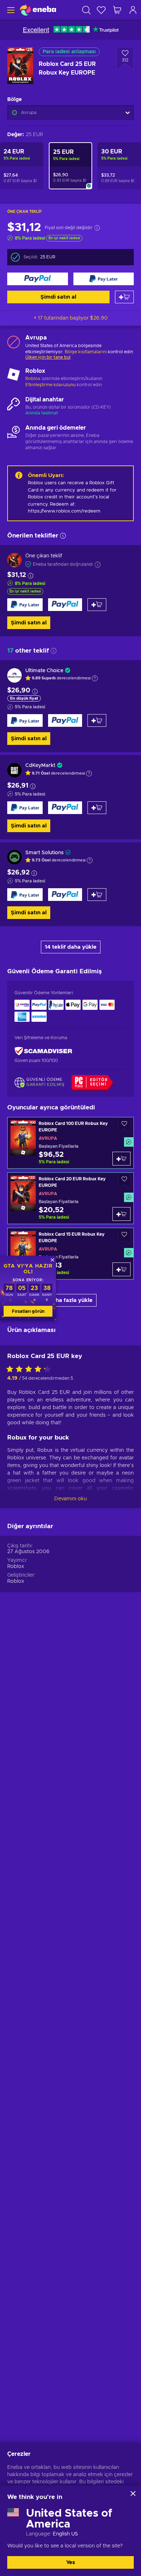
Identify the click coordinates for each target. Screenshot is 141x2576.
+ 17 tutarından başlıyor (71, 318)
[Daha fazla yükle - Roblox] (14, 375)
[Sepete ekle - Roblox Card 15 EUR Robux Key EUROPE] (121, 1269)
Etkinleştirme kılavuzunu (51, 385)
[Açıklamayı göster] (95, 678)
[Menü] (10, 10)
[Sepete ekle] (124, 297)
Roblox (33, 379)
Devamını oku (70, 1499)
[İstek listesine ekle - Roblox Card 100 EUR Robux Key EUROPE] (124, 1125)
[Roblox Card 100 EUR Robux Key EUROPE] (70, 1143)
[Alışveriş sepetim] (117, 10)
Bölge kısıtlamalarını (86, 352)
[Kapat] (133, 2493)
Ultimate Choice (44, 671)
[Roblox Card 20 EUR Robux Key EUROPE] (70, 1198)
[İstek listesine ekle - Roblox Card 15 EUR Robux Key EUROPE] (124, 1236)
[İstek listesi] (101, 10)
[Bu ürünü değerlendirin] (30, 1370)
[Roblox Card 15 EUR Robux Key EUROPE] (70, 1254)
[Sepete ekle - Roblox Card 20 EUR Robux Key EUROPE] (121, 1214)
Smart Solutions (44, 853)
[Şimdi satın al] (38, 279)
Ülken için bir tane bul (48, 357)
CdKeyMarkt (40, 766)
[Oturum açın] (133, 10)
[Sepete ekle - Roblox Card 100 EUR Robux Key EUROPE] (121, 1159)
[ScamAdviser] (43, 1051)
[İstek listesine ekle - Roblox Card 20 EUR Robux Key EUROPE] (124, 1181)
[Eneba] (38, 10)
